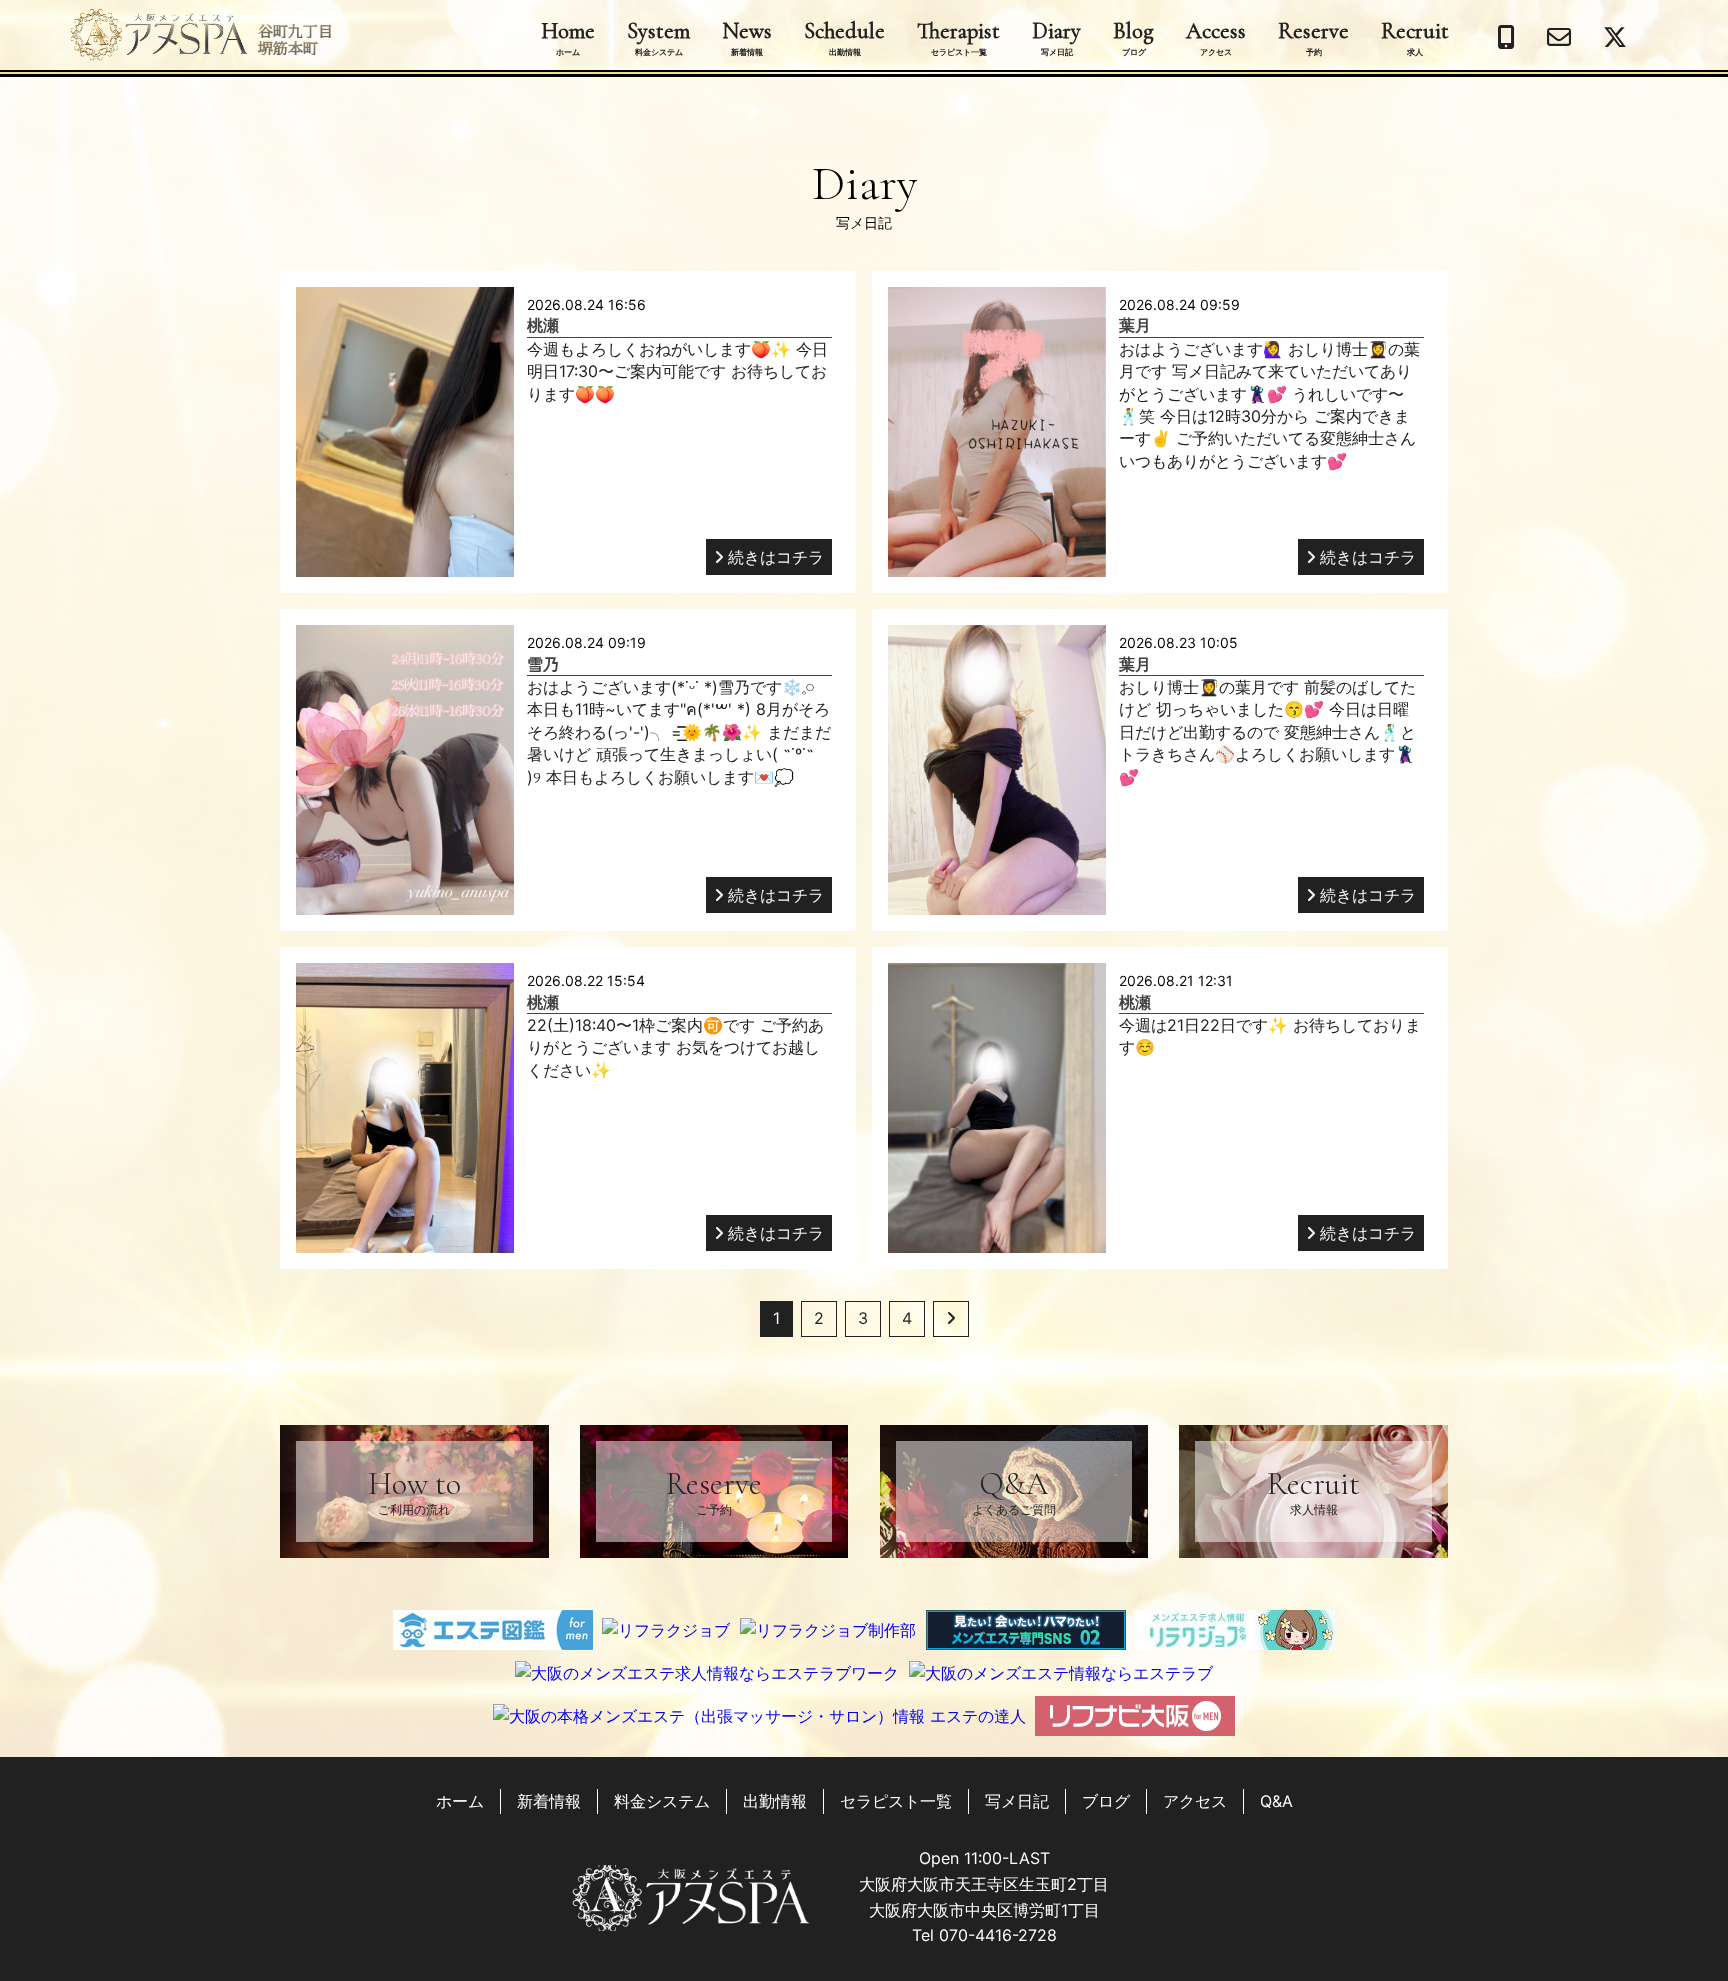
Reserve (1313, 37)
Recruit (1415, 37)
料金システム (662, 1801)
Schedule (844, 37)
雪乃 (543, 664)
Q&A (1014, 1490)
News (747, 37)
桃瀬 (543, 325)
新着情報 (549, 1801)
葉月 (1135, 325)
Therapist (958, 37)
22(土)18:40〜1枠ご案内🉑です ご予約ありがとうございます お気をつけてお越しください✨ (675, 1047)
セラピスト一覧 (896, 1801)
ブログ (1106, 1801)
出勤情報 (775, 1801)
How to (414, 1490)
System (658, 37)
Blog (1133, 37)
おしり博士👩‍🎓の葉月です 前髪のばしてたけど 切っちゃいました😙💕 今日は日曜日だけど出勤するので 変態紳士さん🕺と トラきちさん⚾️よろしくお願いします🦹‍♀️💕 (1267, 732)
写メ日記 (1017, 1801)
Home (568, 37)
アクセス (1195, 1801)
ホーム (460, 1801)
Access (1216, 37)
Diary (1056, 37)
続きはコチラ (776, 557)
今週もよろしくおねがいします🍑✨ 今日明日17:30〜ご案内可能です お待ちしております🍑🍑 (677, 371)
